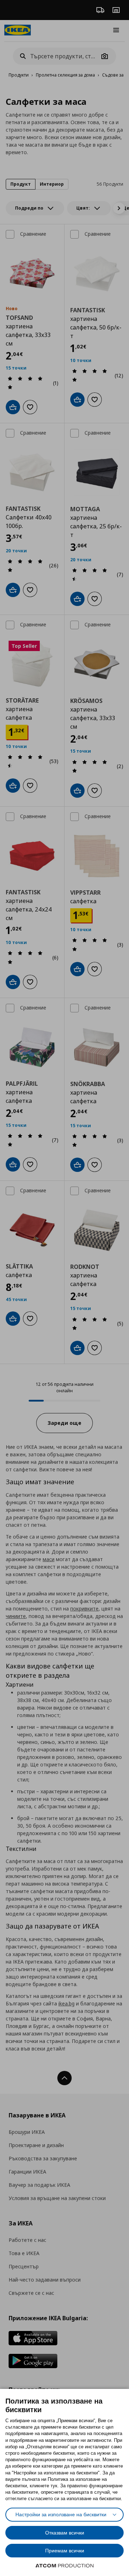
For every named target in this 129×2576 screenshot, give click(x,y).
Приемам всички (65, 2551)
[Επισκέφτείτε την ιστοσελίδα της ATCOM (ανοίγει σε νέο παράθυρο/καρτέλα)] (64, 2566)
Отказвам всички (65, 2533)
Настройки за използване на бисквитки (61, 2514)
